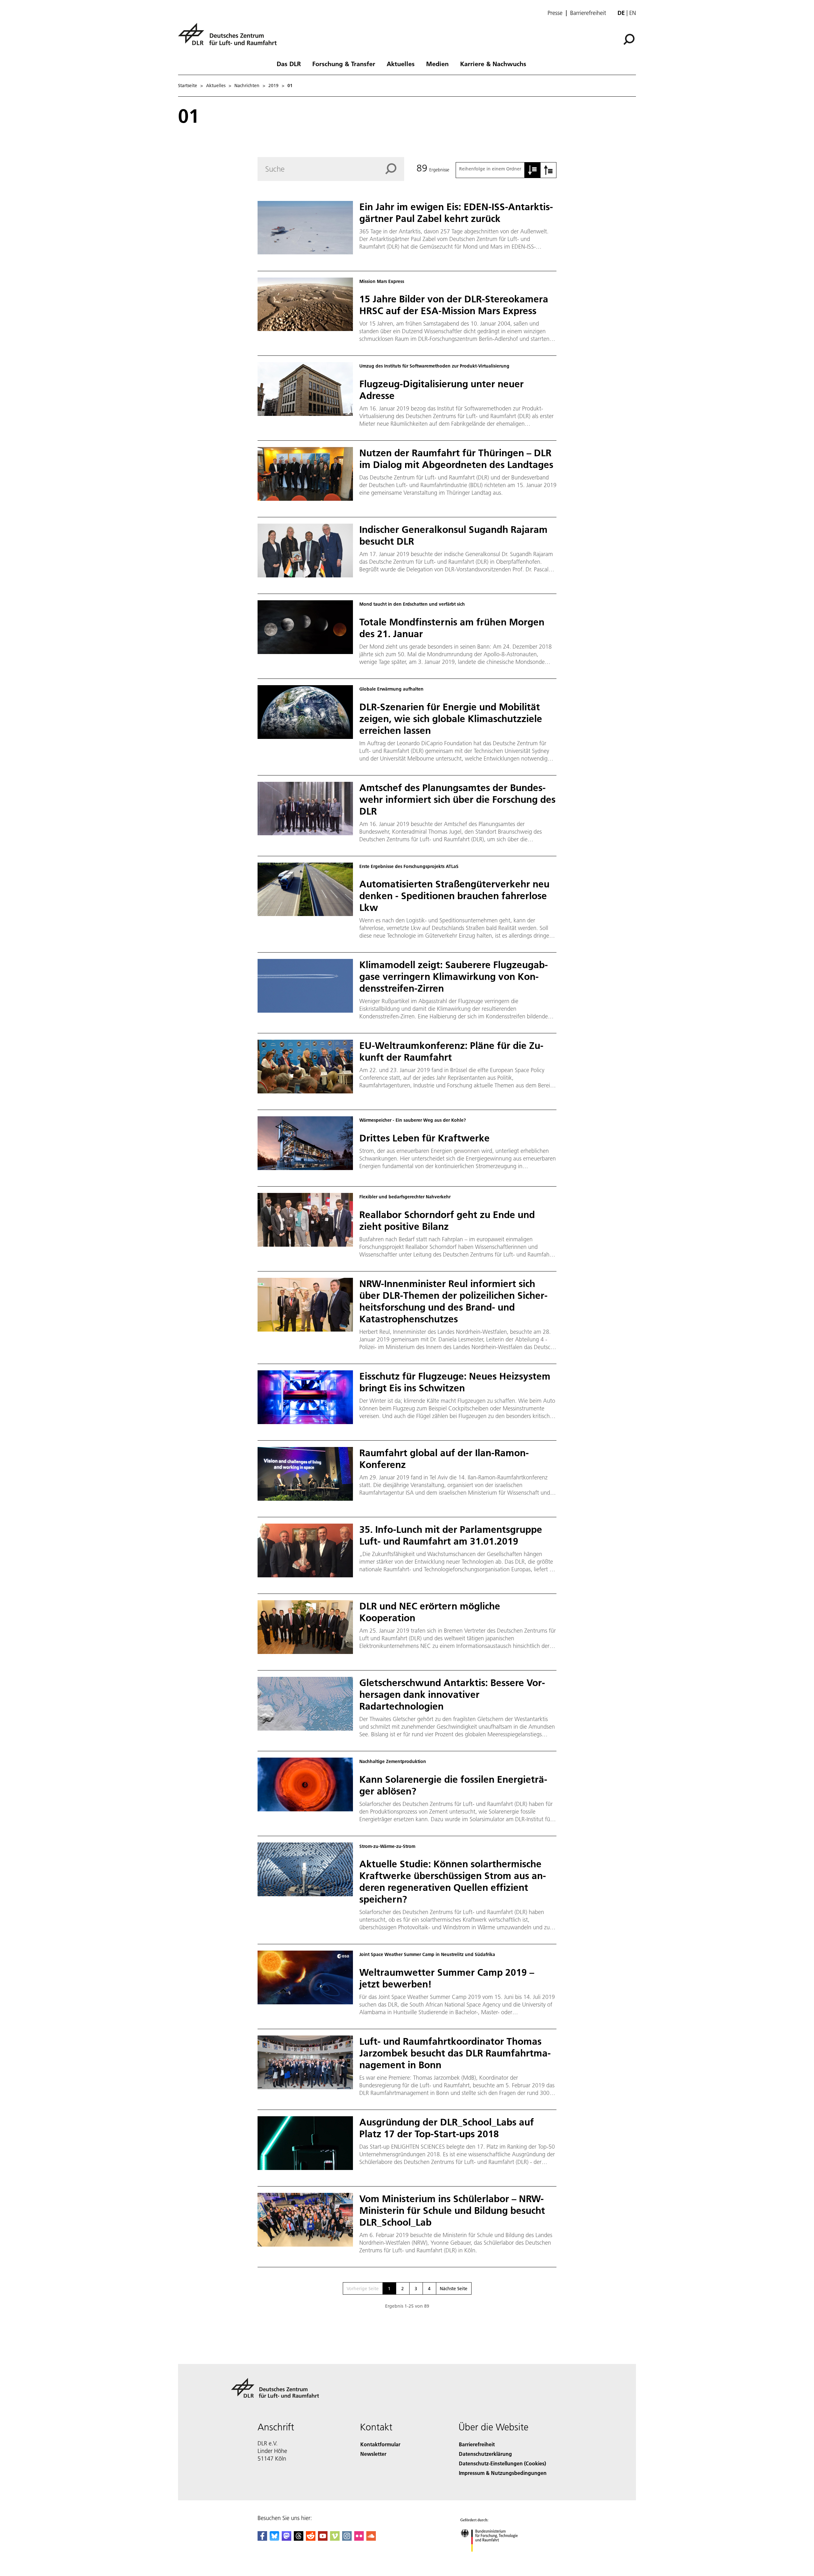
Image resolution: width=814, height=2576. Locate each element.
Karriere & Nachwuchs (493, 64)
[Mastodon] (286, 2539)
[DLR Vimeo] (335, 2539)
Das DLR (289, 64)
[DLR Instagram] (347, 2539)
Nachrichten (247, 86)
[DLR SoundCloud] (371, 2539)
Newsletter (373, 2454)
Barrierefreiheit (588, 13)
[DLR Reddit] (311, 2539)
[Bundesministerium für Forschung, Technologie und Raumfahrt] (495, 2558)
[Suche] (630, 39)
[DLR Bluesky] (274, 2539)
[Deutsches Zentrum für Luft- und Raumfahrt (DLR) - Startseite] (230, 38)
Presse (555, 13)
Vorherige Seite (363, 2289)
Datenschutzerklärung (485, 2454)
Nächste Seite (454, 2289)
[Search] (395, 169)
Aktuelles (401, 64)
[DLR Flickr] (359, 2539)
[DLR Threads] (299, 2539)
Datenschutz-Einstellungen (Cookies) (502, 2463)
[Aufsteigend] (533, 170)
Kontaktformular (380, 2444)
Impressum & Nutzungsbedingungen (503, 2473)
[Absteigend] (548, 170)
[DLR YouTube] (323, 2539)
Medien (437, 64)
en (633, 13)
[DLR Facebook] (262, 2539)
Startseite (188, 86)
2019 (273, 86)
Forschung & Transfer (344, 64)
